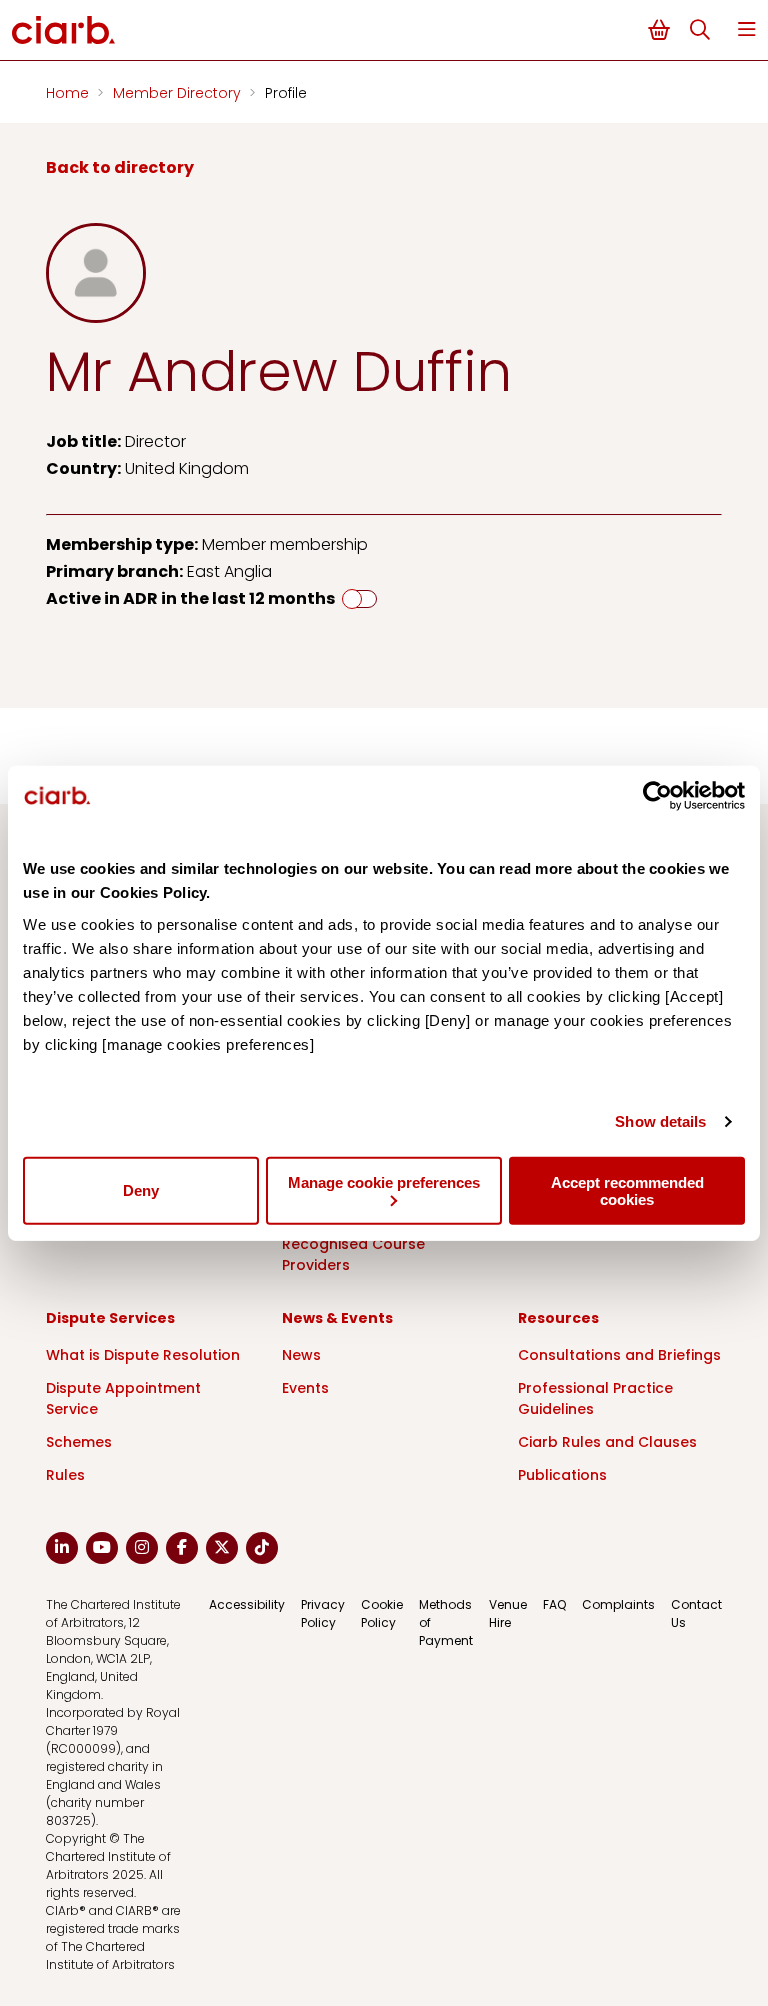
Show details (660, 1121)
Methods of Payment (446, 1622)
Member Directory (179, 93)
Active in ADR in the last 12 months (190, 598)
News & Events (337, 1318)
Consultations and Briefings (619, 1355)
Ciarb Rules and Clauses (607, 1442)
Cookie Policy (382, 1613)
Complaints (618, 1604)
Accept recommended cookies (627, 1190)
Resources (558, 1318)
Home (69, 93)
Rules (65, 1475)
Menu (747, 29)
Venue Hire (508, 1613)
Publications (562, 1475)
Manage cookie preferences (384, 1181)
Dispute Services (110, 1318)
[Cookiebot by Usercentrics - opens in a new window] (657, 796)
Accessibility (247, 1604)
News (301, 1355)
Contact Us (696, 1613)
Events (305, 1388)
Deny (141, 1190)
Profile (286, 93)
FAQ (554, 1604)
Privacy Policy (323, 1613)
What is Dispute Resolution (143, 1355)
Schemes (79, 1442)
